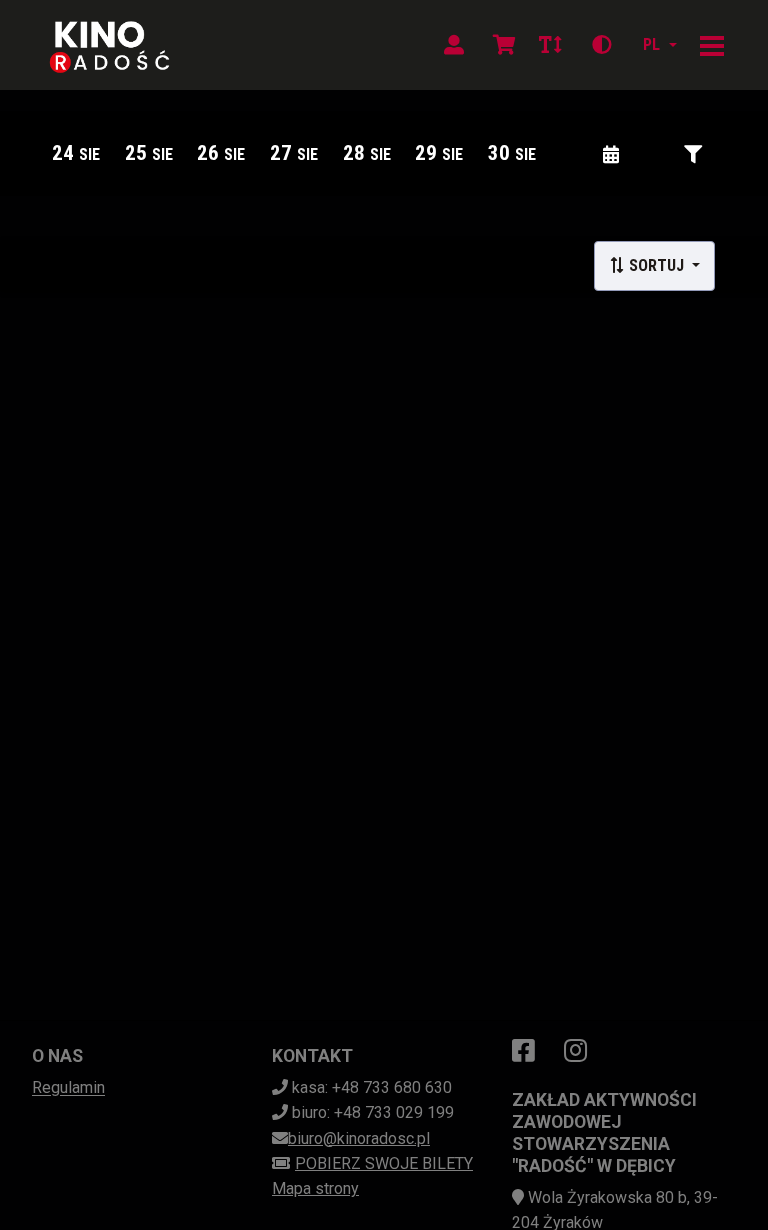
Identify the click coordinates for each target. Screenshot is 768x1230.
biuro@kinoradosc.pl (359, 1138)
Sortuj (656, 265)
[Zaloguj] (454, 45)
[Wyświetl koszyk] (504, 45)
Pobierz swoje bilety (384, 1163)
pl (651, 44)
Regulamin (68, 1087)
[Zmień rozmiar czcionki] (550, 45)
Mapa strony (315, 1188)
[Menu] (712, 45)
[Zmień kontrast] (602, 45)
